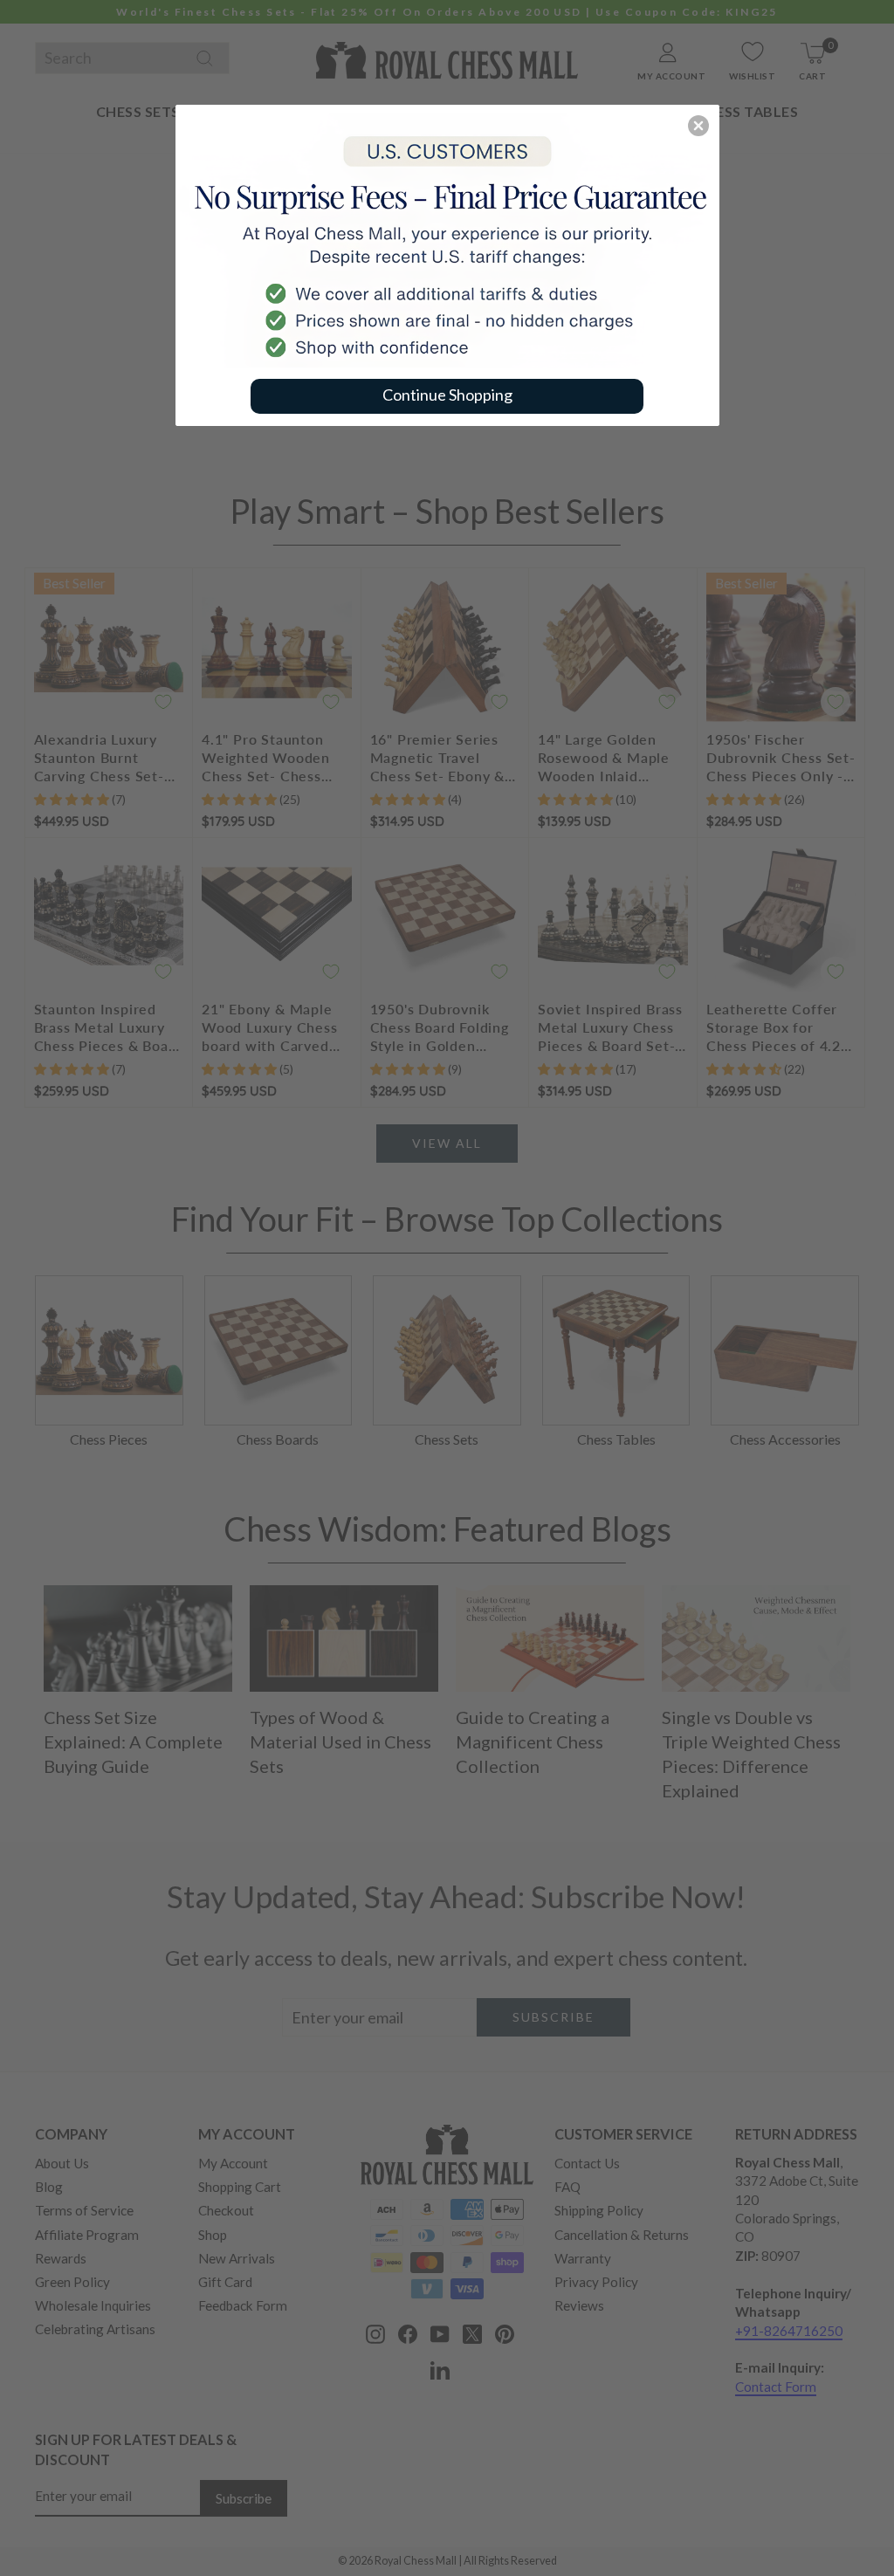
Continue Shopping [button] (447, 395)
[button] (698, 126)
